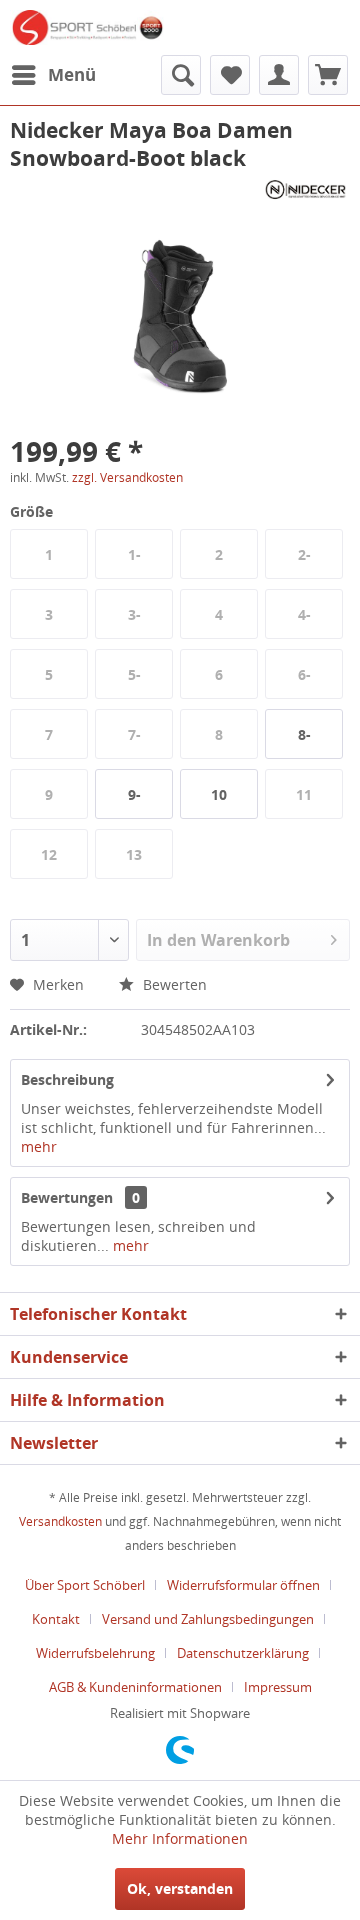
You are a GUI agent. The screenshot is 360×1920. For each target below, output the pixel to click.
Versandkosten (60, 1521)
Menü (72, 74)
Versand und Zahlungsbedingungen (208, 1619)
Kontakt (56, 1619)
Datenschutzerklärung (243, 1653)
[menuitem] (53, 75)
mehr (39, 1146)
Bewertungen (67, 1197)
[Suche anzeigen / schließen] (181, 75)
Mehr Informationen (180, 1838)
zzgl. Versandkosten (127, 477)
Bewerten (173, 984)
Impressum (278, 1687)
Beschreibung (67, 1079)
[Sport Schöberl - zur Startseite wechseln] (87, 27)
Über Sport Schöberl (85, 1585)
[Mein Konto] (279, 75)
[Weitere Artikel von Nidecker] (305, 189)
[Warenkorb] (328, 75)
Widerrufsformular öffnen (243, 1585)
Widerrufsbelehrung (95, 1653)
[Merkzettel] (230, 75)
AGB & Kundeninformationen (135, 1687)
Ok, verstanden (180, 1888)
